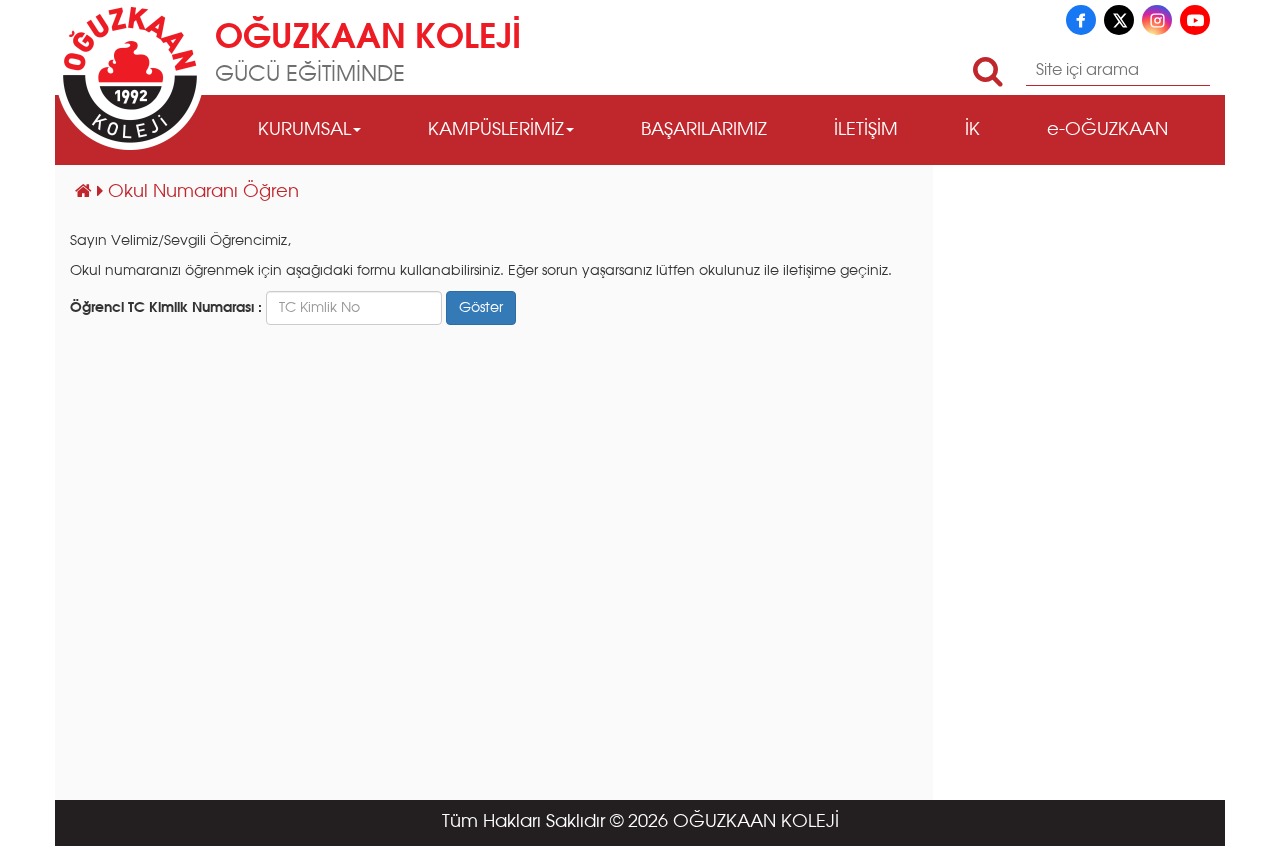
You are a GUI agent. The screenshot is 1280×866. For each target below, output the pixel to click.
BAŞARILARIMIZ (704, 130)
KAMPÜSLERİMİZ (496, 130)
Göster (481, 308)
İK (972, 130)
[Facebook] (1081, 20)
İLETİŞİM (866, 130)
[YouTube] (1195, 20)
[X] (1119, 20)
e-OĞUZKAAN (1107, 130)
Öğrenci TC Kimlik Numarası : (166, 308)
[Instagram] (1157, 20)
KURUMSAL (304, 130)
